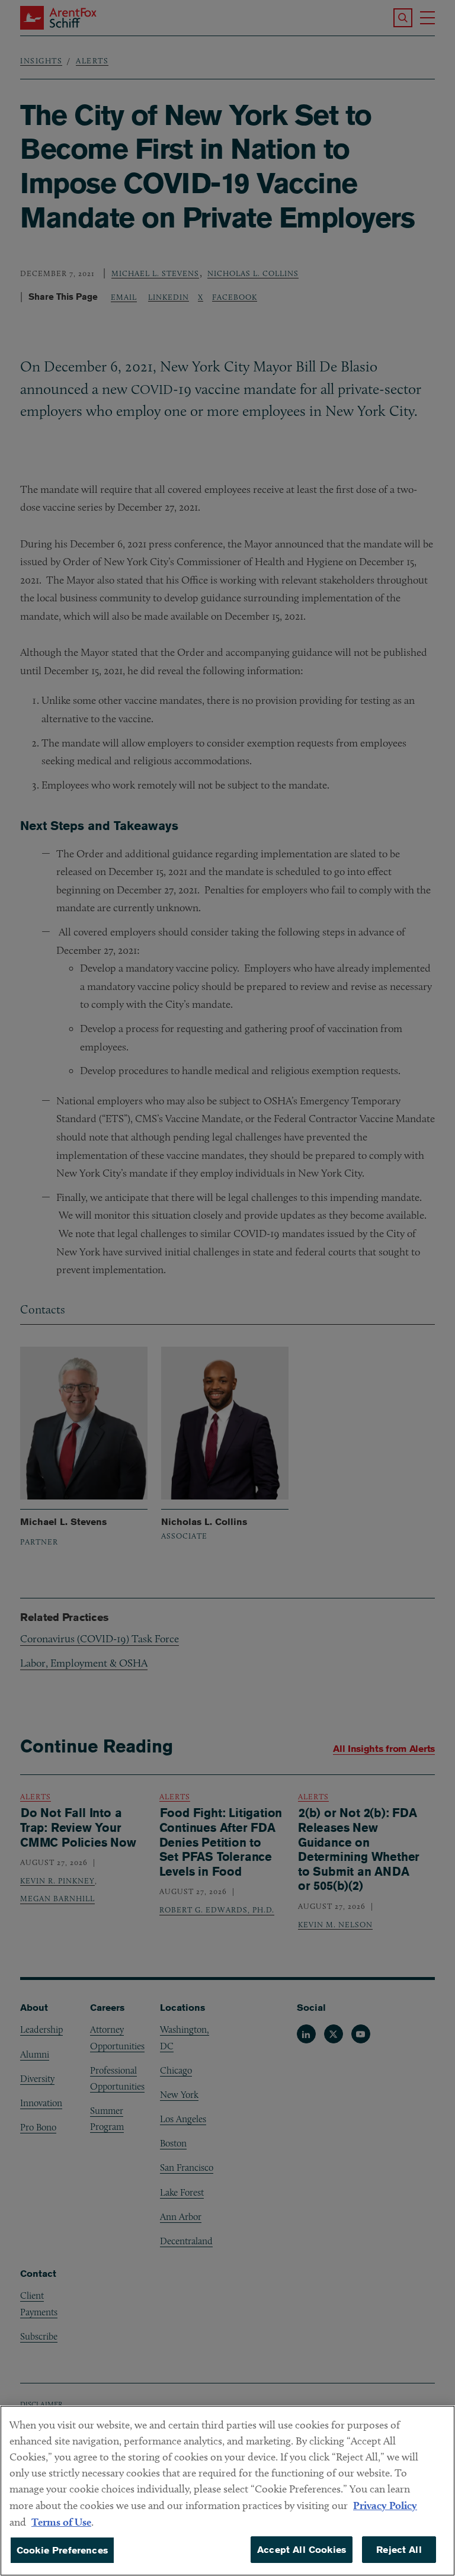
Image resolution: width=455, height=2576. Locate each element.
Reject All (399, 2550)
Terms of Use (61, 2522)
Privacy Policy (385, 2505)
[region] (227, 2491)
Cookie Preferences (62, 2550)
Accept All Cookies (302, 2550)
